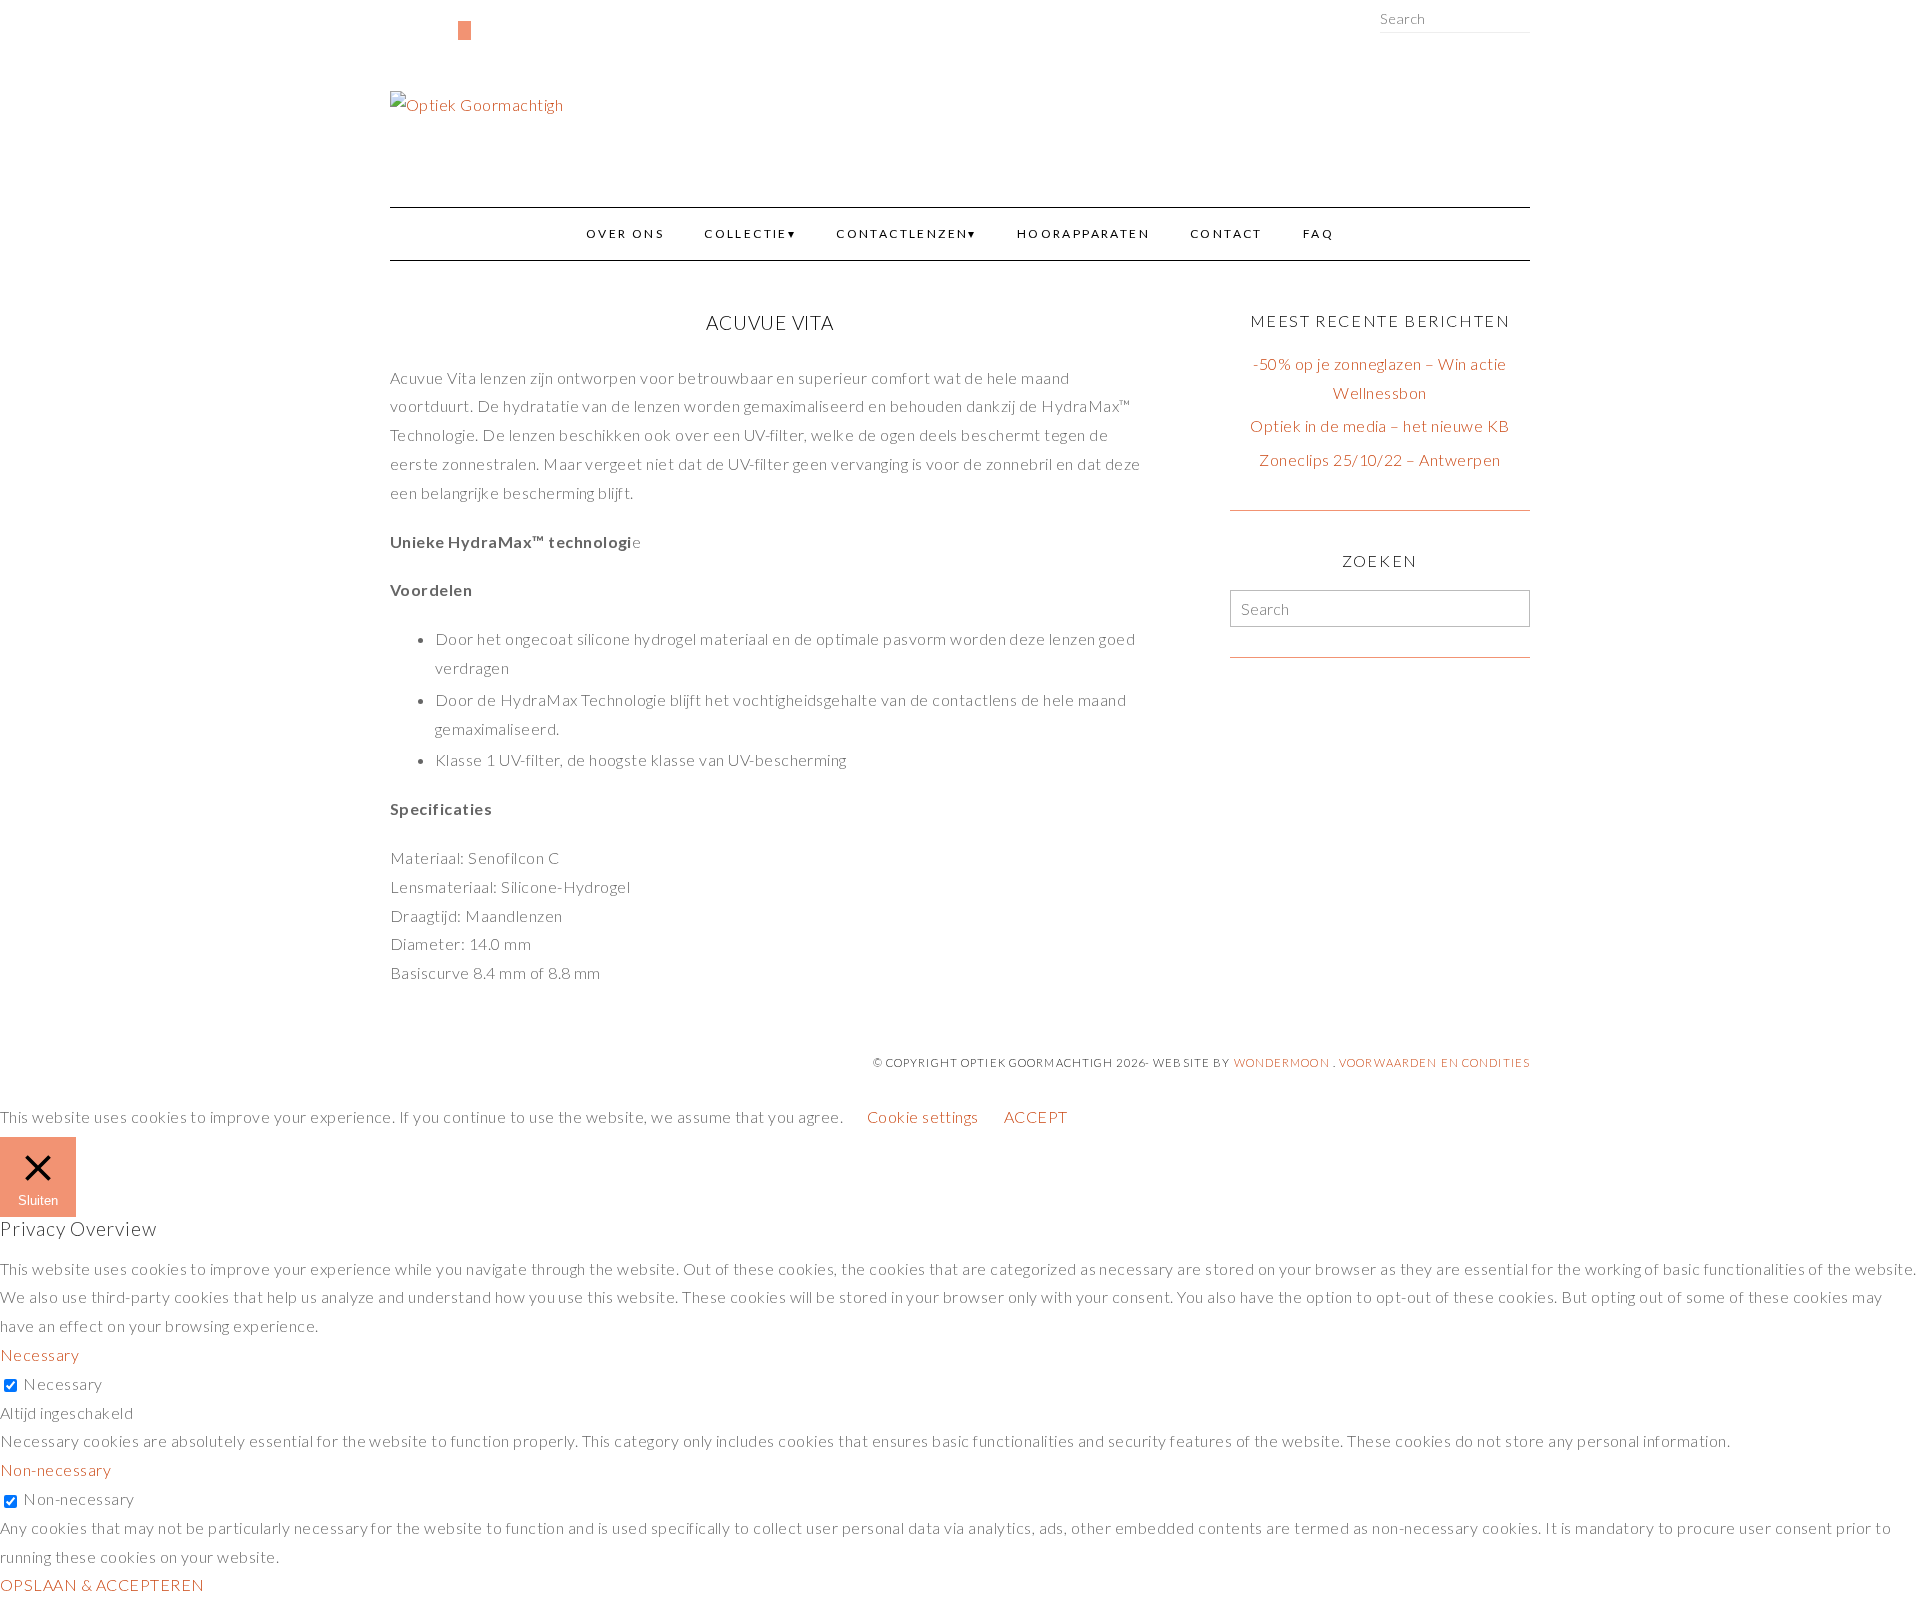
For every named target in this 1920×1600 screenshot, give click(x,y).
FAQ (1318, 233)
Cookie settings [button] (923, 1116)
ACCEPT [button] (1036, 1116)
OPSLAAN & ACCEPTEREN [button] (102, 1584)
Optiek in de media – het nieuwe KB (1379, 425)
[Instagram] (428, 21)
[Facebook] (396, 21)
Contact (1226, 233)
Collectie (746, 233)
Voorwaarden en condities (1434, 1062)
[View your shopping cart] (464, 30)
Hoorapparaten (1083, 233)
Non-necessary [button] (55, 1469)
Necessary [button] (39, 1354)
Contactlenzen (902, 233)
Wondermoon (1282, 1062)
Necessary (62, 1383)
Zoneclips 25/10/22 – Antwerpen (1379, 459)
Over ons (625, 233)
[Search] (1524, 18)
